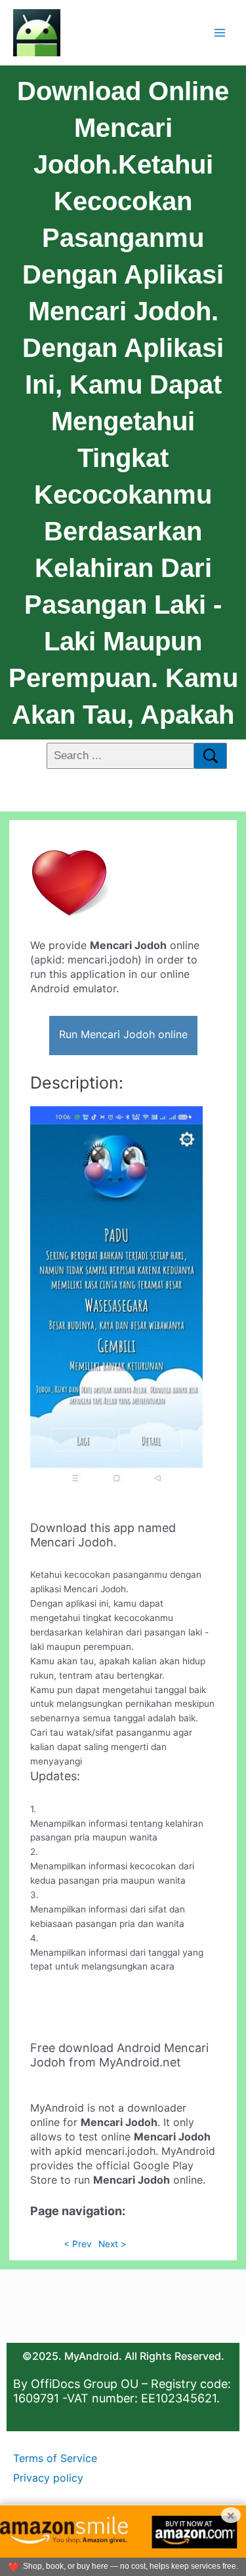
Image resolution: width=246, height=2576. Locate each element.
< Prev (78, 2244)
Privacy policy (48, 2478)
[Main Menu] (220, 32)
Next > (113, 2244)
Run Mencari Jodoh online (123, 1034)
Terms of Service (55, 2458)
